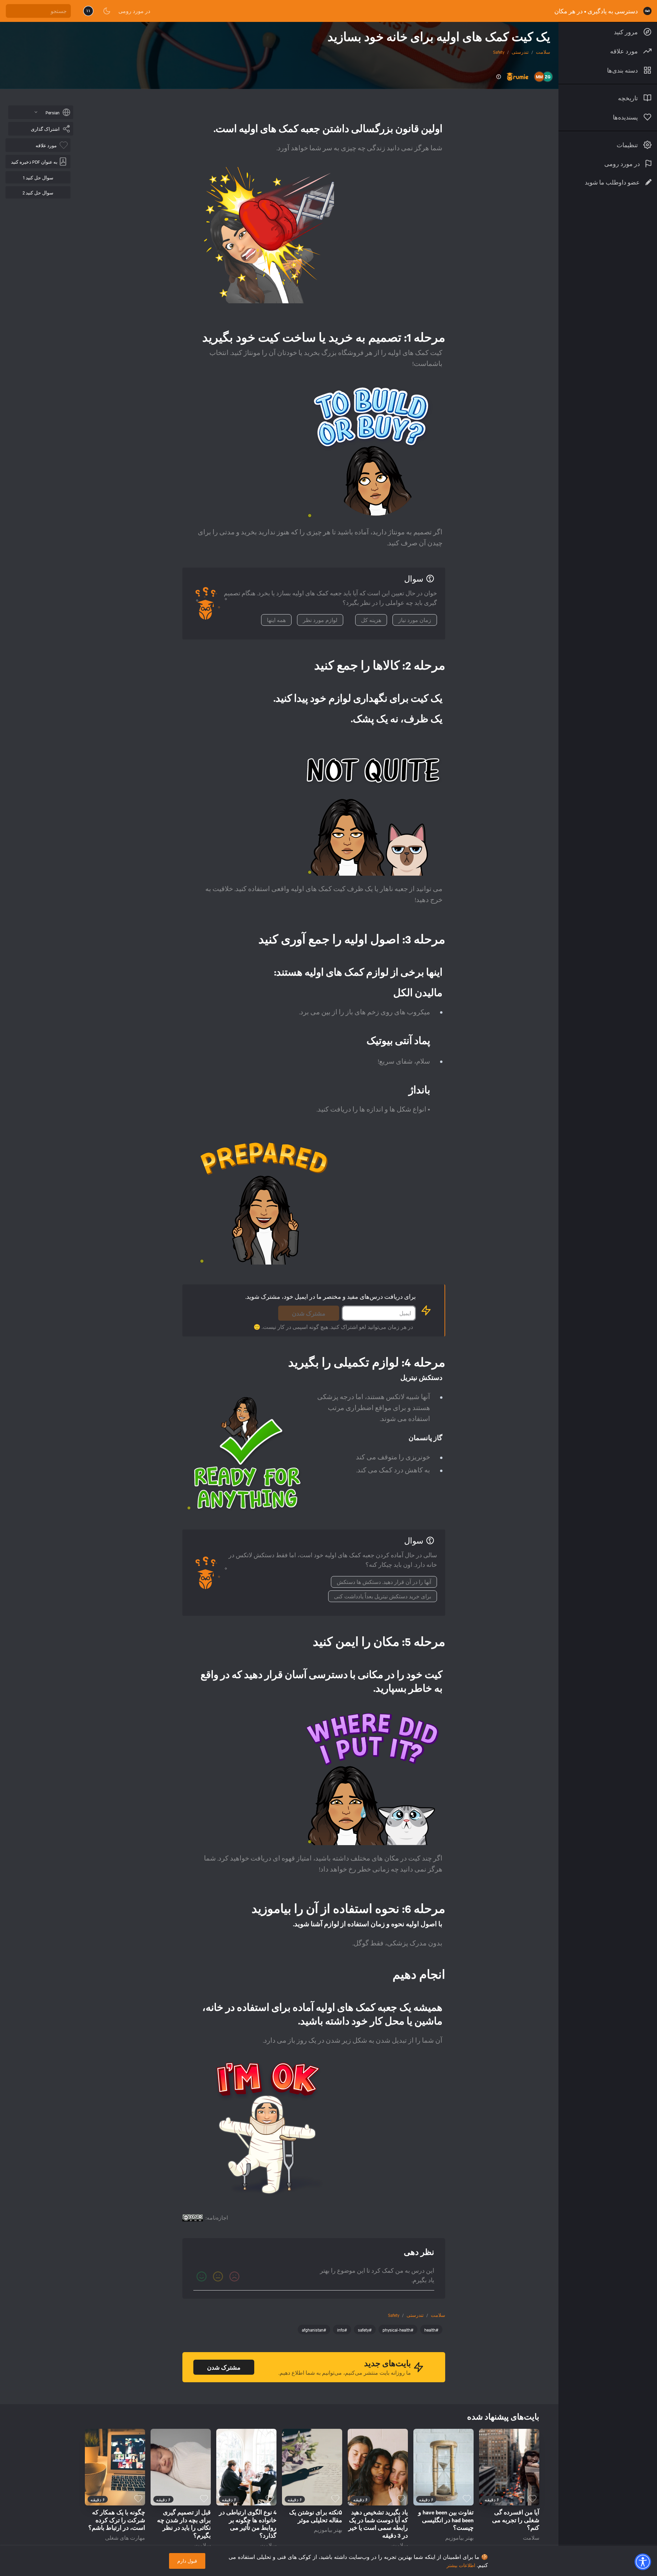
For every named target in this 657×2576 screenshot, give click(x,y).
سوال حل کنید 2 (38, 192)
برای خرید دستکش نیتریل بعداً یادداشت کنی (383, 1596)
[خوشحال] (202, 2276)
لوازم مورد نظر (320, 620)
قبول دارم (187, 2561)
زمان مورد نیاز (415, 620)
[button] (643, 2562)
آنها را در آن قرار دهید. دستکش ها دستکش (384, 1582)
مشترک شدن (309, 1313)
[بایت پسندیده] (532, 2499)
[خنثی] (218, 2276)
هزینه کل (371, 620)
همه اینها (276, 620)
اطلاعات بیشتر (461, 2565)
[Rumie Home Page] (647, 11)
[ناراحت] (234, 2276)
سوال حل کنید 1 (38, 177)
